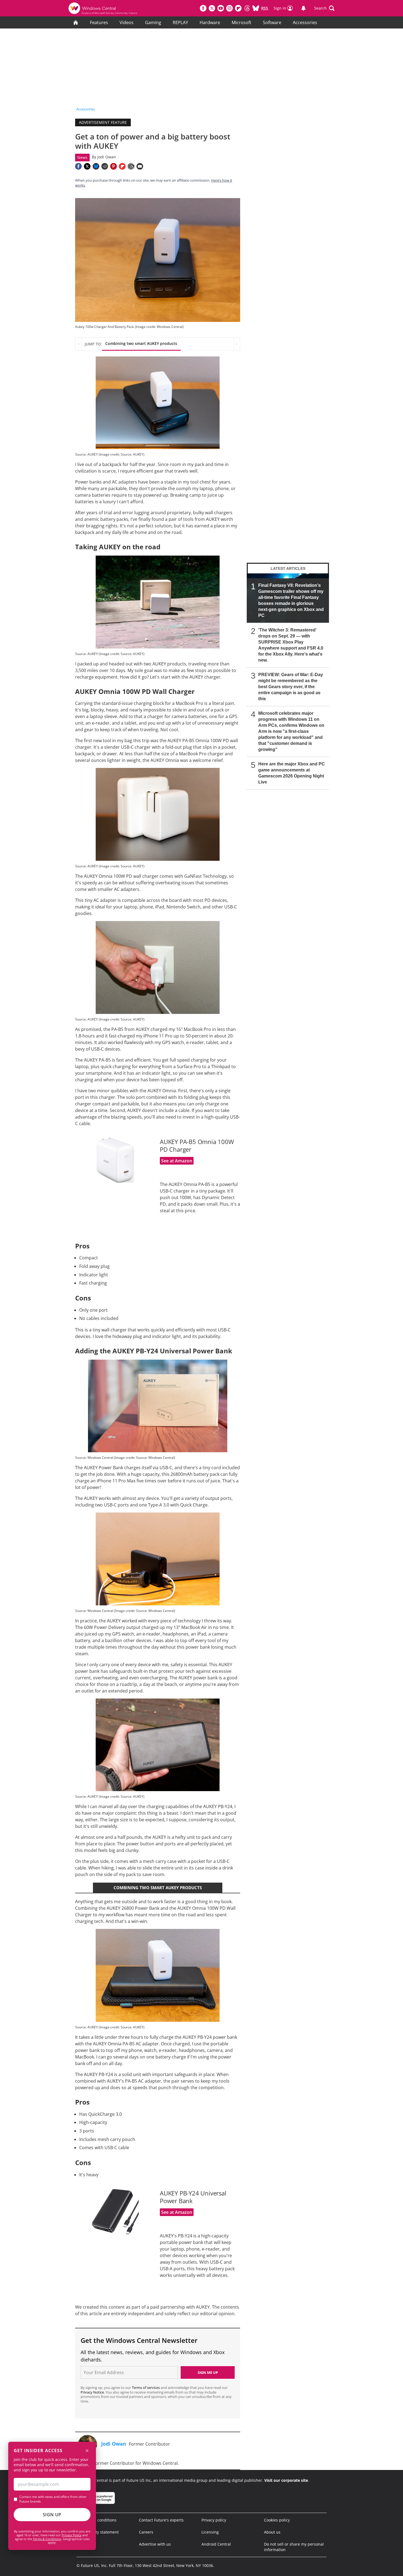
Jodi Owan (107, 157)
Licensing (210, 2532)
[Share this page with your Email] (140, 166)
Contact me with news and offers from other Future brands (53, 2499)
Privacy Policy (72, 2535)
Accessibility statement (98, 2532)
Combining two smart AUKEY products (141, 343)
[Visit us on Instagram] (229, 8)
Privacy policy (214, 2520)
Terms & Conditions (47, 2539)
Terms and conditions (97, 2520)
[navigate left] (78, 344)
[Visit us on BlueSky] (256, 8)
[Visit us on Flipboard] (238, 8)
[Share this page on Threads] (131, 166)
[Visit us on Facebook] (203, 8)
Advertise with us (155, 2544)
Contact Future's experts (161, 2520)
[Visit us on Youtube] (221, 8)
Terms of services (146, 2388)
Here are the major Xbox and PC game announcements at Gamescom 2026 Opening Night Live (292, 773)
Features (99, 22)
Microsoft (242, 22)
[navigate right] (237, 344)
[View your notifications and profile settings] (303, 8)
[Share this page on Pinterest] (113, 166)
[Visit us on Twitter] (212, 8)
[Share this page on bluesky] (96, 166)
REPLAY (180, 22)
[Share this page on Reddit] (105, 166)
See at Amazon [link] (177, 1161)
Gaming (153, 22)
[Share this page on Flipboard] (122, 166)
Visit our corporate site (286, 2480)
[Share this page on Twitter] (87, 166)
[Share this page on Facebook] (78, 166)
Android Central (216, 2544)
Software (272, 22)
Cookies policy (277, 2520)
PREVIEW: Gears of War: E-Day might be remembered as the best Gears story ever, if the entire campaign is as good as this (291, 687)
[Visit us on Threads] (247, 8)
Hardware (210, 22)
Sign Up (52, 2515)
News (82, 157)
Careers (146, 2532)
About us (272, 2532)
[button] (324, 8)
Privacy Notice (92, 2392)
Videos (127, 22)
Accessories (305, 22)
